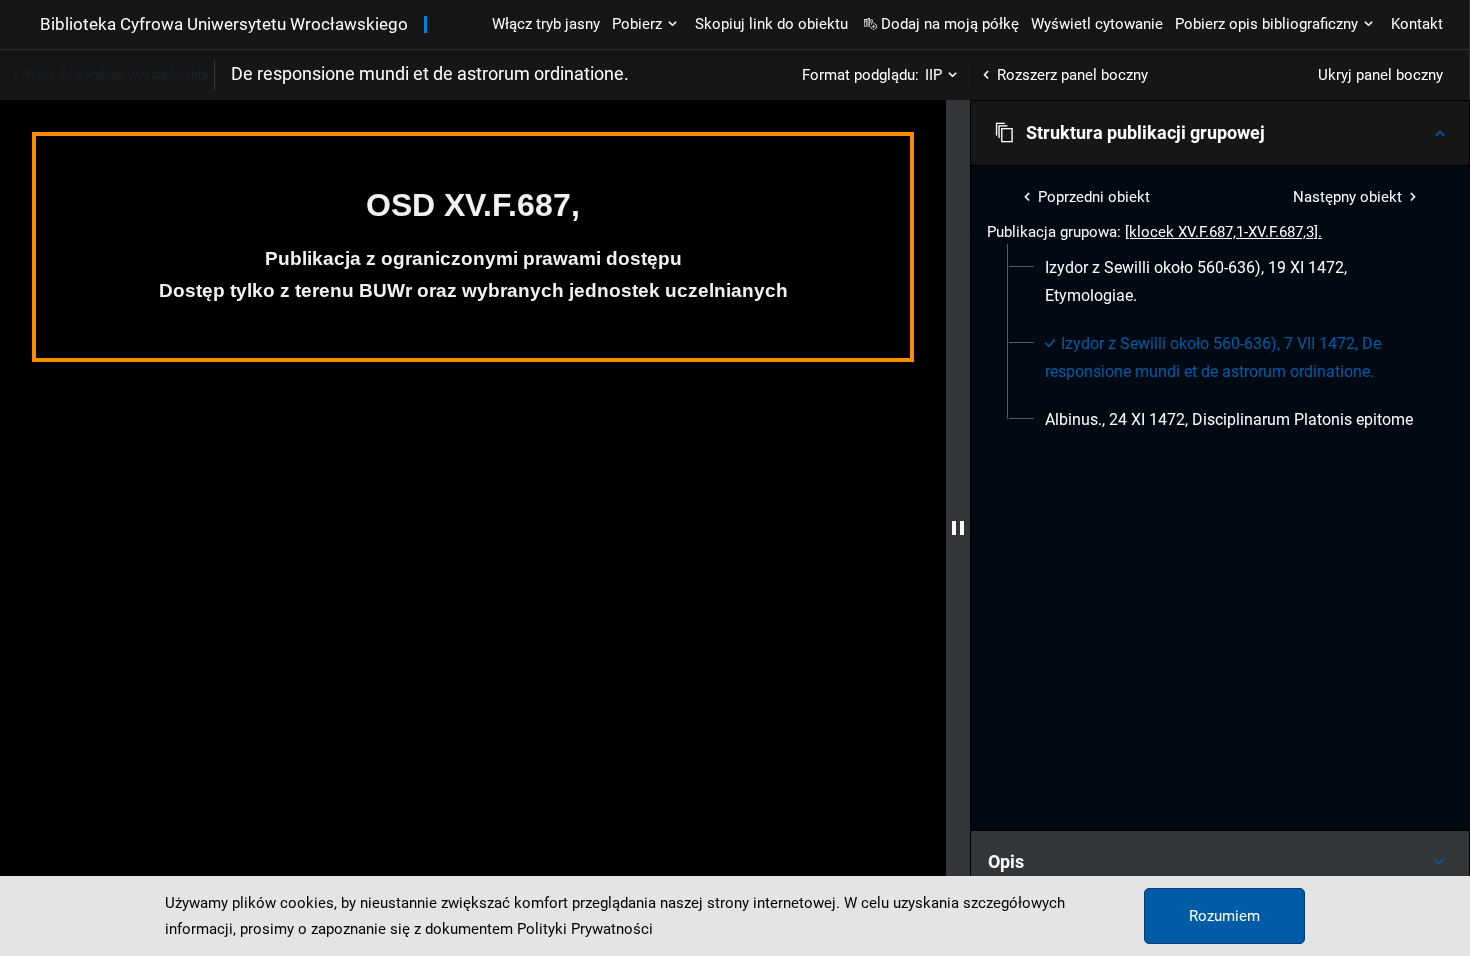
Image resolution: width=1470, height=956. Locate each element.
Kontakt (1417, 24)
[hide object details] (958, 528)
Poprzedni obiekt (1094, 197)
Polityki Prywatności (585, 929)
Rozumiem (1224, 916)
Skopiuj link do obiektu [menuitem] (771, 24)
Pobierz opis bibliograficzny (1266, 24)
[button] (1220, 133)
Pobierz (637, 24)
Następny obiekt (1347, 197)
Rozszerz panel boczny (1072, 75)
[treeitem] (1220, 282)
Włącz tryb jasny (546, 24)
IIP (933, 75)
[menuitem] (1231, 282)
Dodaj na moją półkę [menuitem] (950, 24)
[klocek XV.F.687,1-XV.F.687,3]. (1223, 232)
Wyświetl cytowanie (1097, 24)
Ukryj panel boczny (1380, 75)
